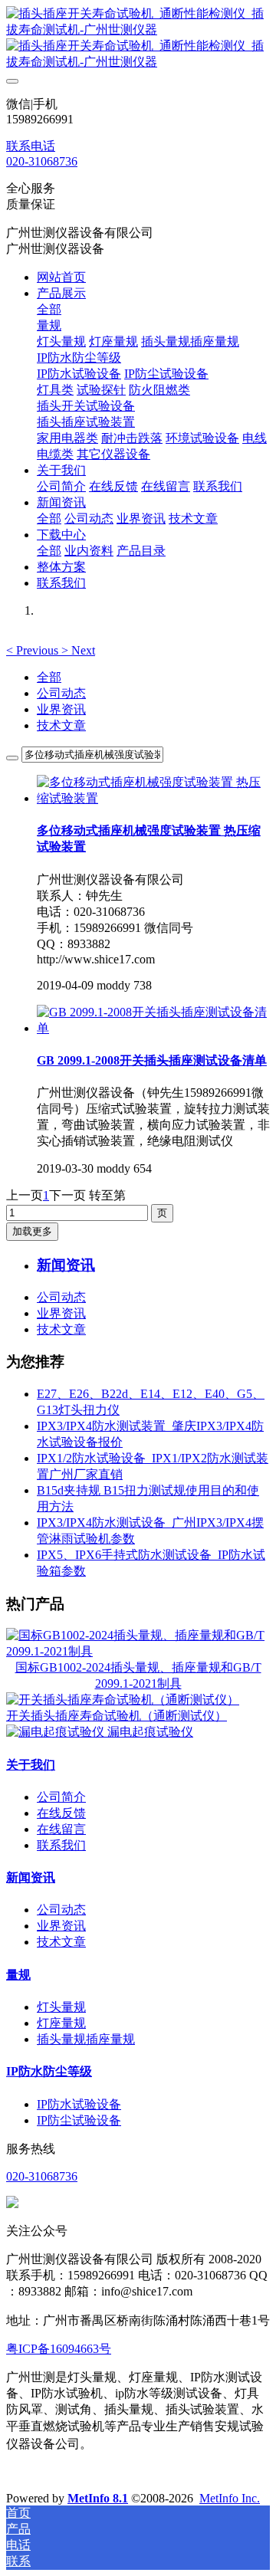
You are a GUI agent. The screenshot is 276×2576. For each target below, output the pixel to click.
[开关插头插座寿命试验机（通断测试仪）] (123, 1700)
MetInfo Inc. (230, 2498)
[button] (34, 650)
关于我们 (31, 1765)
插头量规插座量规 (86, 2039)
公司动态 (61, 693)
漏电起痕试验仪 (150, 1732)
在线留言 (61, 1829)
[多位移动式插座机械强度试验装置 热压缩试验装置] (153, 798)
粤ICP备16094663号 (59, 2349)
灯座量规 (61, 2023)
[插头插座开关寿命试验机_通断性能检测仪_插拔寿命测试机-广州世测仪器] (138, 38)
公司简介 (61, 1797)
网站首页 (61, 277)
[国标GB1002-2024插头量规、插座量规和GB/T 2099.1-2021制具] (138, 1651)
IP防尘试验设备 (79, 2120)
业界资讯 (61, 709)
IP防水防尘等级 (49, 2071)
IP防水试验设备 (79, 2104)
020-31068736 (42, 161)
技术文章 (61, 725)
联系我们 (61, 1845)
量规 (18, 1975)
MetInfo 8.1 (98, 2498)
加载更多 (32, 1231)
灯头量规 (61, 2007)
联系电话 (31, 146)
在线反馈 (61, 1813)
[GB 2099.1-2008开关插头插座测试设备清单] (153, 1028)
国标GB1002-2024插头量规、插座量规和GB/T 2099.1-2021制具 (138, 1675)
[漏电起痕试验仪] (57, 1732)
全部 (49, 309)
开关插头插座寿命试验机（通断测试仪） (117, 1716)
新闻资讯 (31, 1877)
